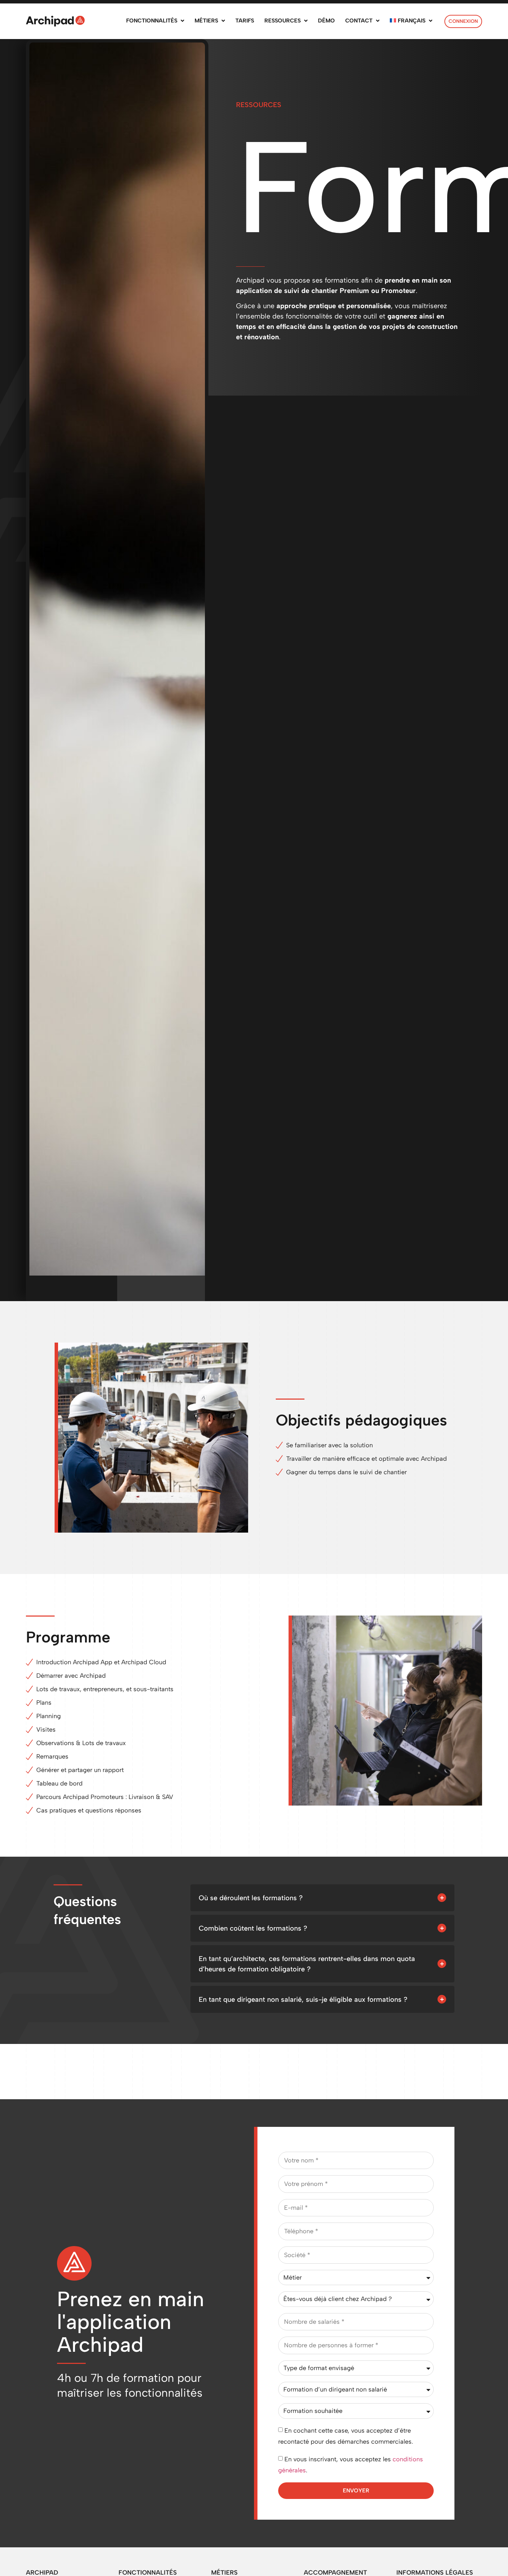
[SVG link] (55, 21)
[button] (322, 1898)
